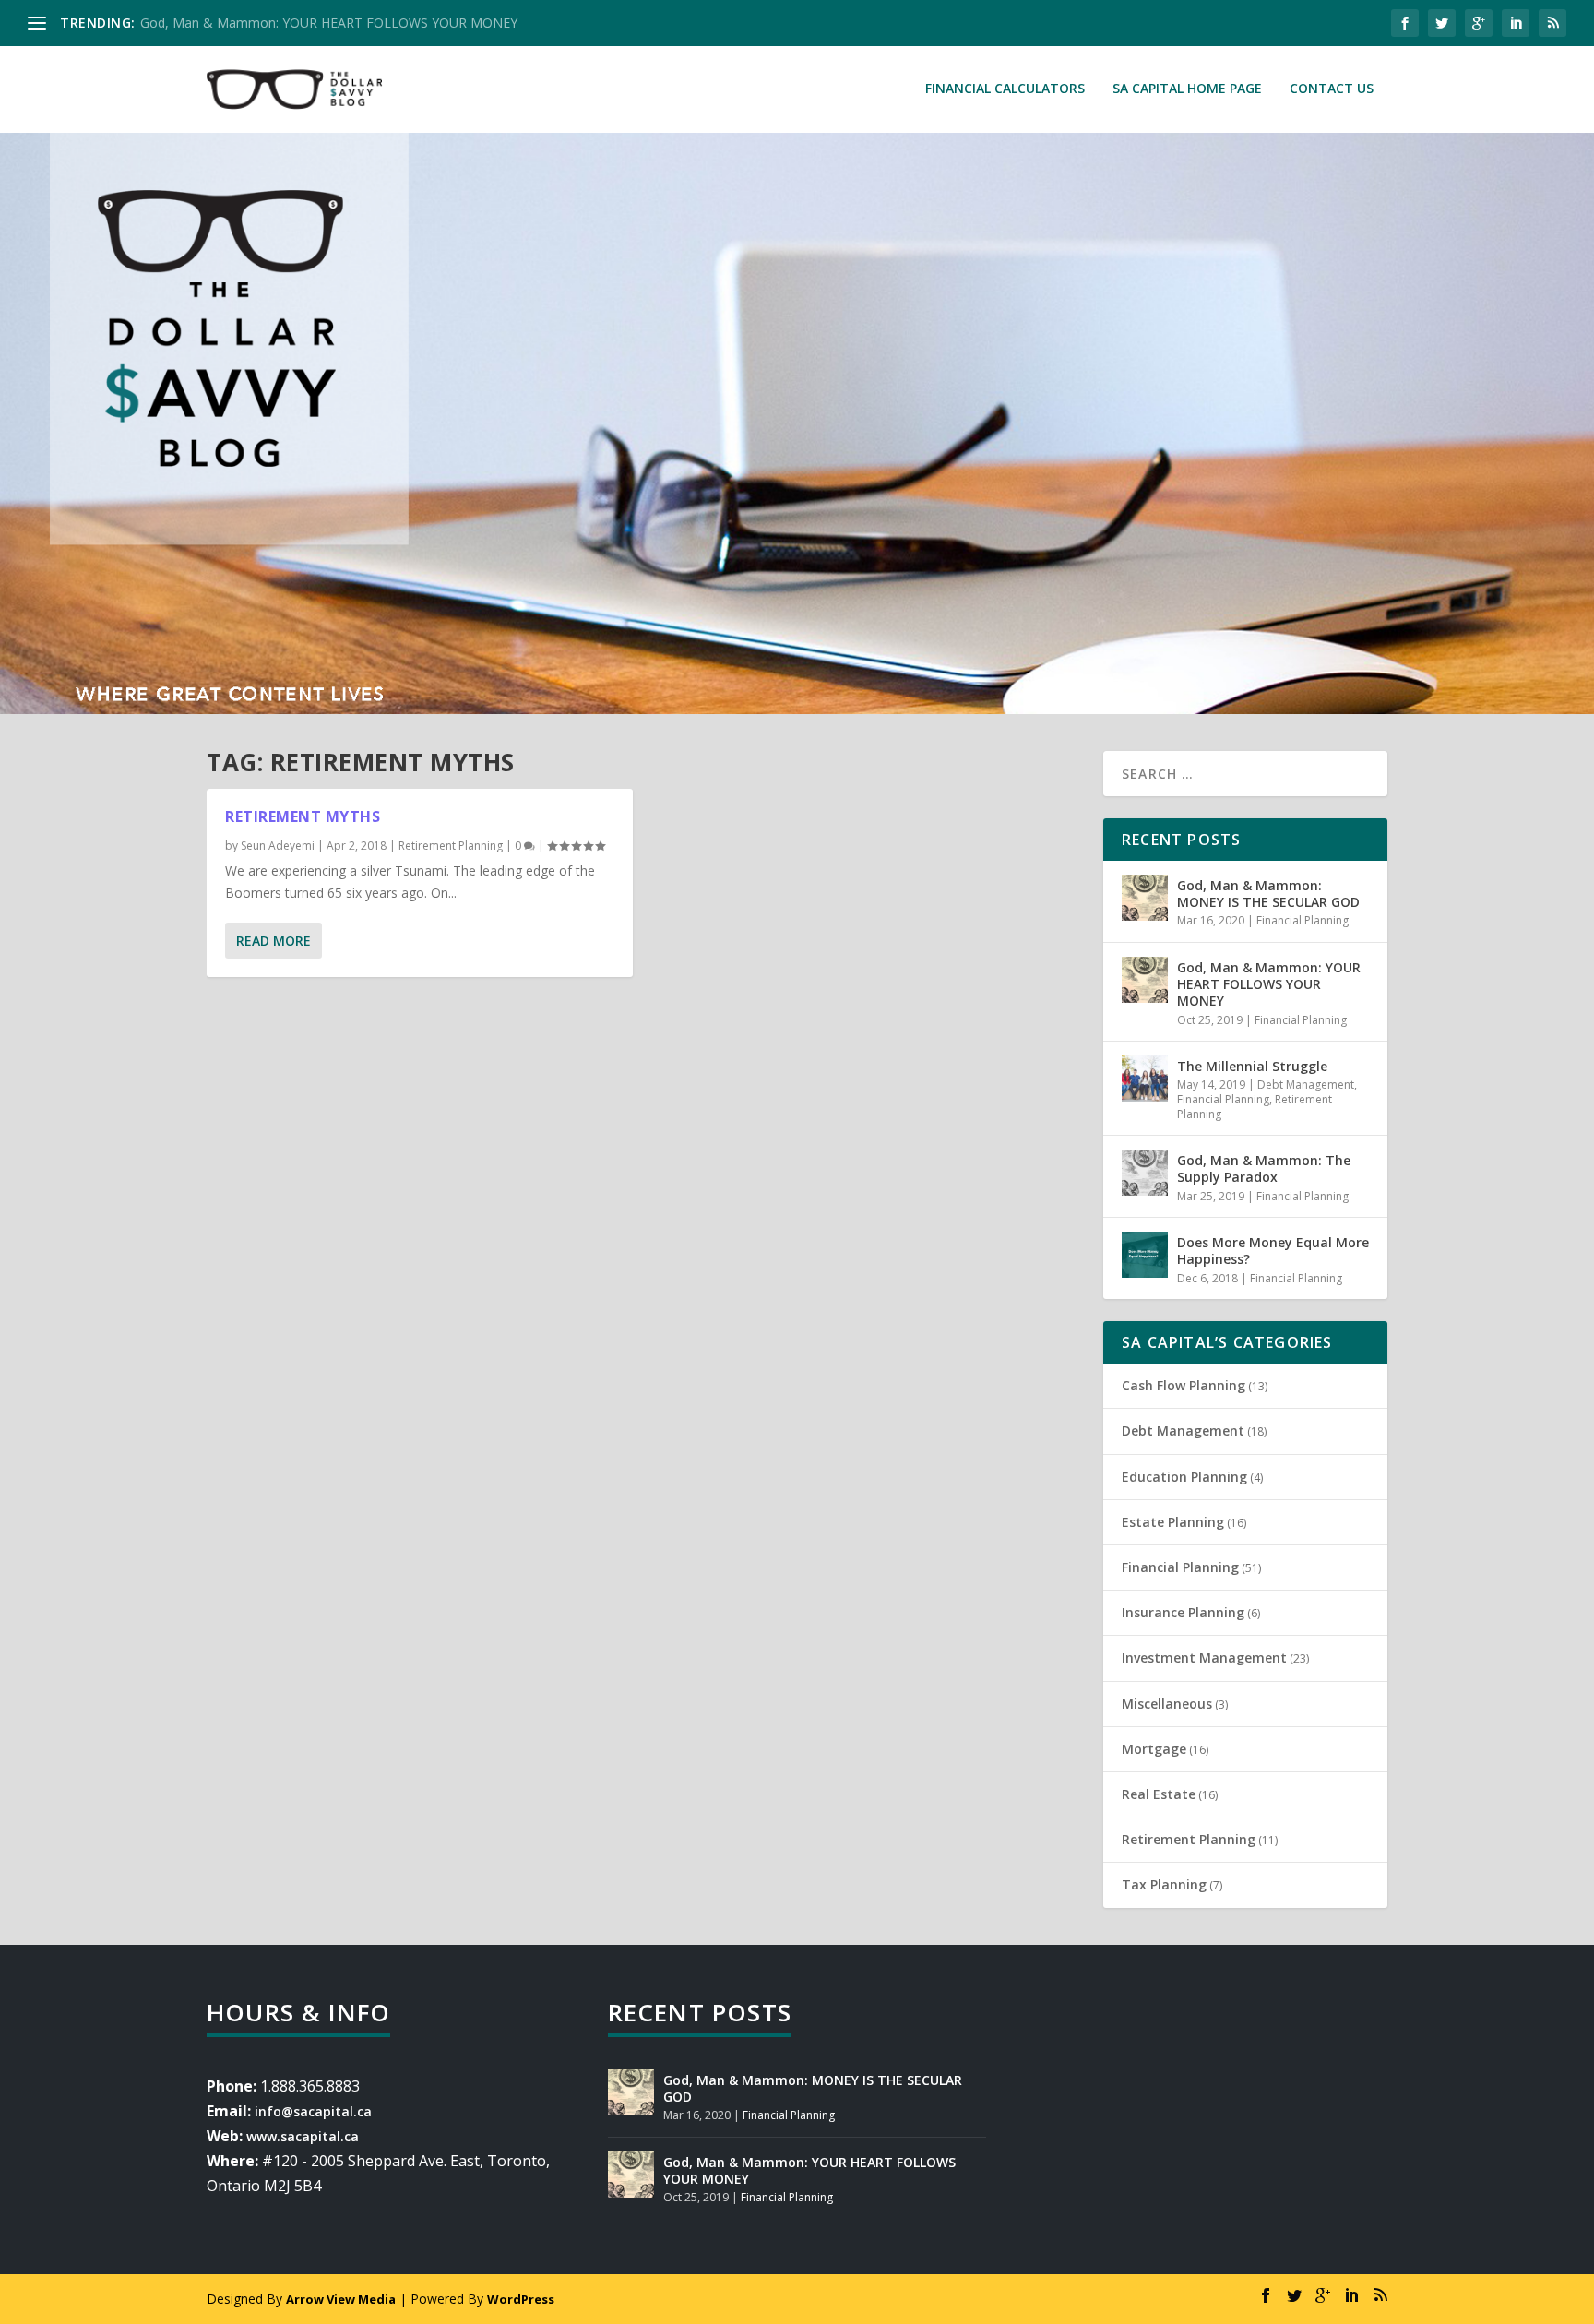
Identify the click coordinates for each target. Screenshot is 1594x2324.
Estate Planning (1173, 1522)
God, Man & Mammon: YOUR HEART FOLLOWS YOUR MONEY (329, 23)
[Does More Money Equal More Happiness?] (1145, 1255)
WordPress (521, 2299)
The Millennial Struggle (1252, 1066)
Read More (274, 941)
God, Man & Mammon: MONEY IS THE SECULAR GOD (1268, 894)
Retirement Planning (451, 846)
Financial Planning (1303, 920)
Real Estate (1159, 1794)
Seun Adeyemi (278, 846)
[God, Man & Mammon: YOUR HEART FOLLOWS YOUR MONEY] (1145, 980)
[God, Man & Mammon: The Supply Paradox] (1145, 1173)
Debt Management (1306, 1085)
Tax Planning (1164, 1884)
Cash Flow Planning (1184, 1385)
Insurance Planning (1183, 1612)
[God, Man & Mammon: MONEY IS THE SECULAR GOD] (1145, 898)
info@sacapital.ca (313, 2111)
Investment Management (1204, 1657)
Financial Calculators (1005, 89)
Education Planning (1184, 1477)
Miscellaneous (1167, 1704)
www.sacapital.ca (303, 2136)
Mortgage (1154, 1749)
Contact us (1332, 89)
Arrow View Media (341, 2299)
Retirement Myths (303, 816)
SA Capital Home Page (1187, 89)
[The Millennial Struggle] (1145, 1079)
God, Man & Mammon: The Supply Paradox (1264, 1168)
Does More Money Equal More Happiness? (1273, 1251)
